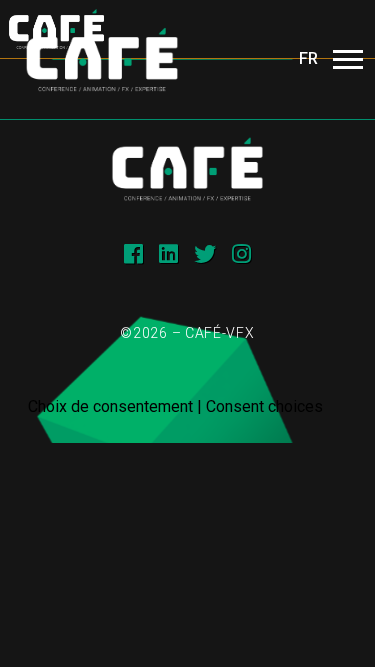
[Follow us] (133, 254)
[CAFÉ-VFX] (102, 59)
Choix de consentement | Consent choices (175, 406)
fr (308, 58)
